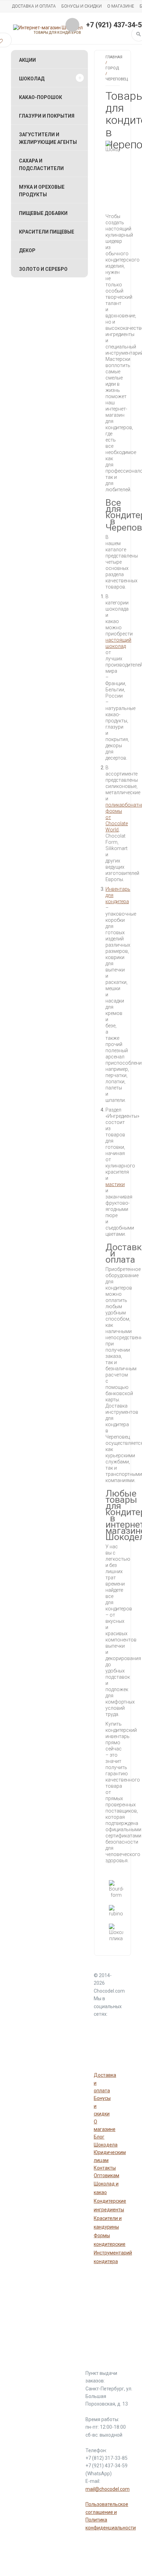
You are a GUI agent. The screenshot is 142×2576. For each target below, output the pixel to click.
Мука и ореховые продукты (42, 191)
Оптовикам (106, 2175)
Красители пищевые (47, 232)
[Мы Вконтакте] (101, 2061)
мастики (115, 1184)
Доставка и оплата (34, 6)
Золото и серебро (43, 269)
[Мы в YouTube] (101, 2026)
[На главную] (48, 28)
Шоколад (32, 79)
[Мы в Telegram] (101, 2044)
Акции (27, 60)
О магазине (121, 6)
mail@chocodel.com (108, 2489)
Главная (114, 57)
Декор (27, 250)
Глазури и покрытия (47, 116)
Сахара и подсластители (41, 165)
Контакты (105, 2168)
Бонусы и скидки (82, 6)
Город (112, 68)
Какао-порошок (40, 97)
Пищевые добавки (43, 213)
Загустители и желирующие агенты (48, 138)
